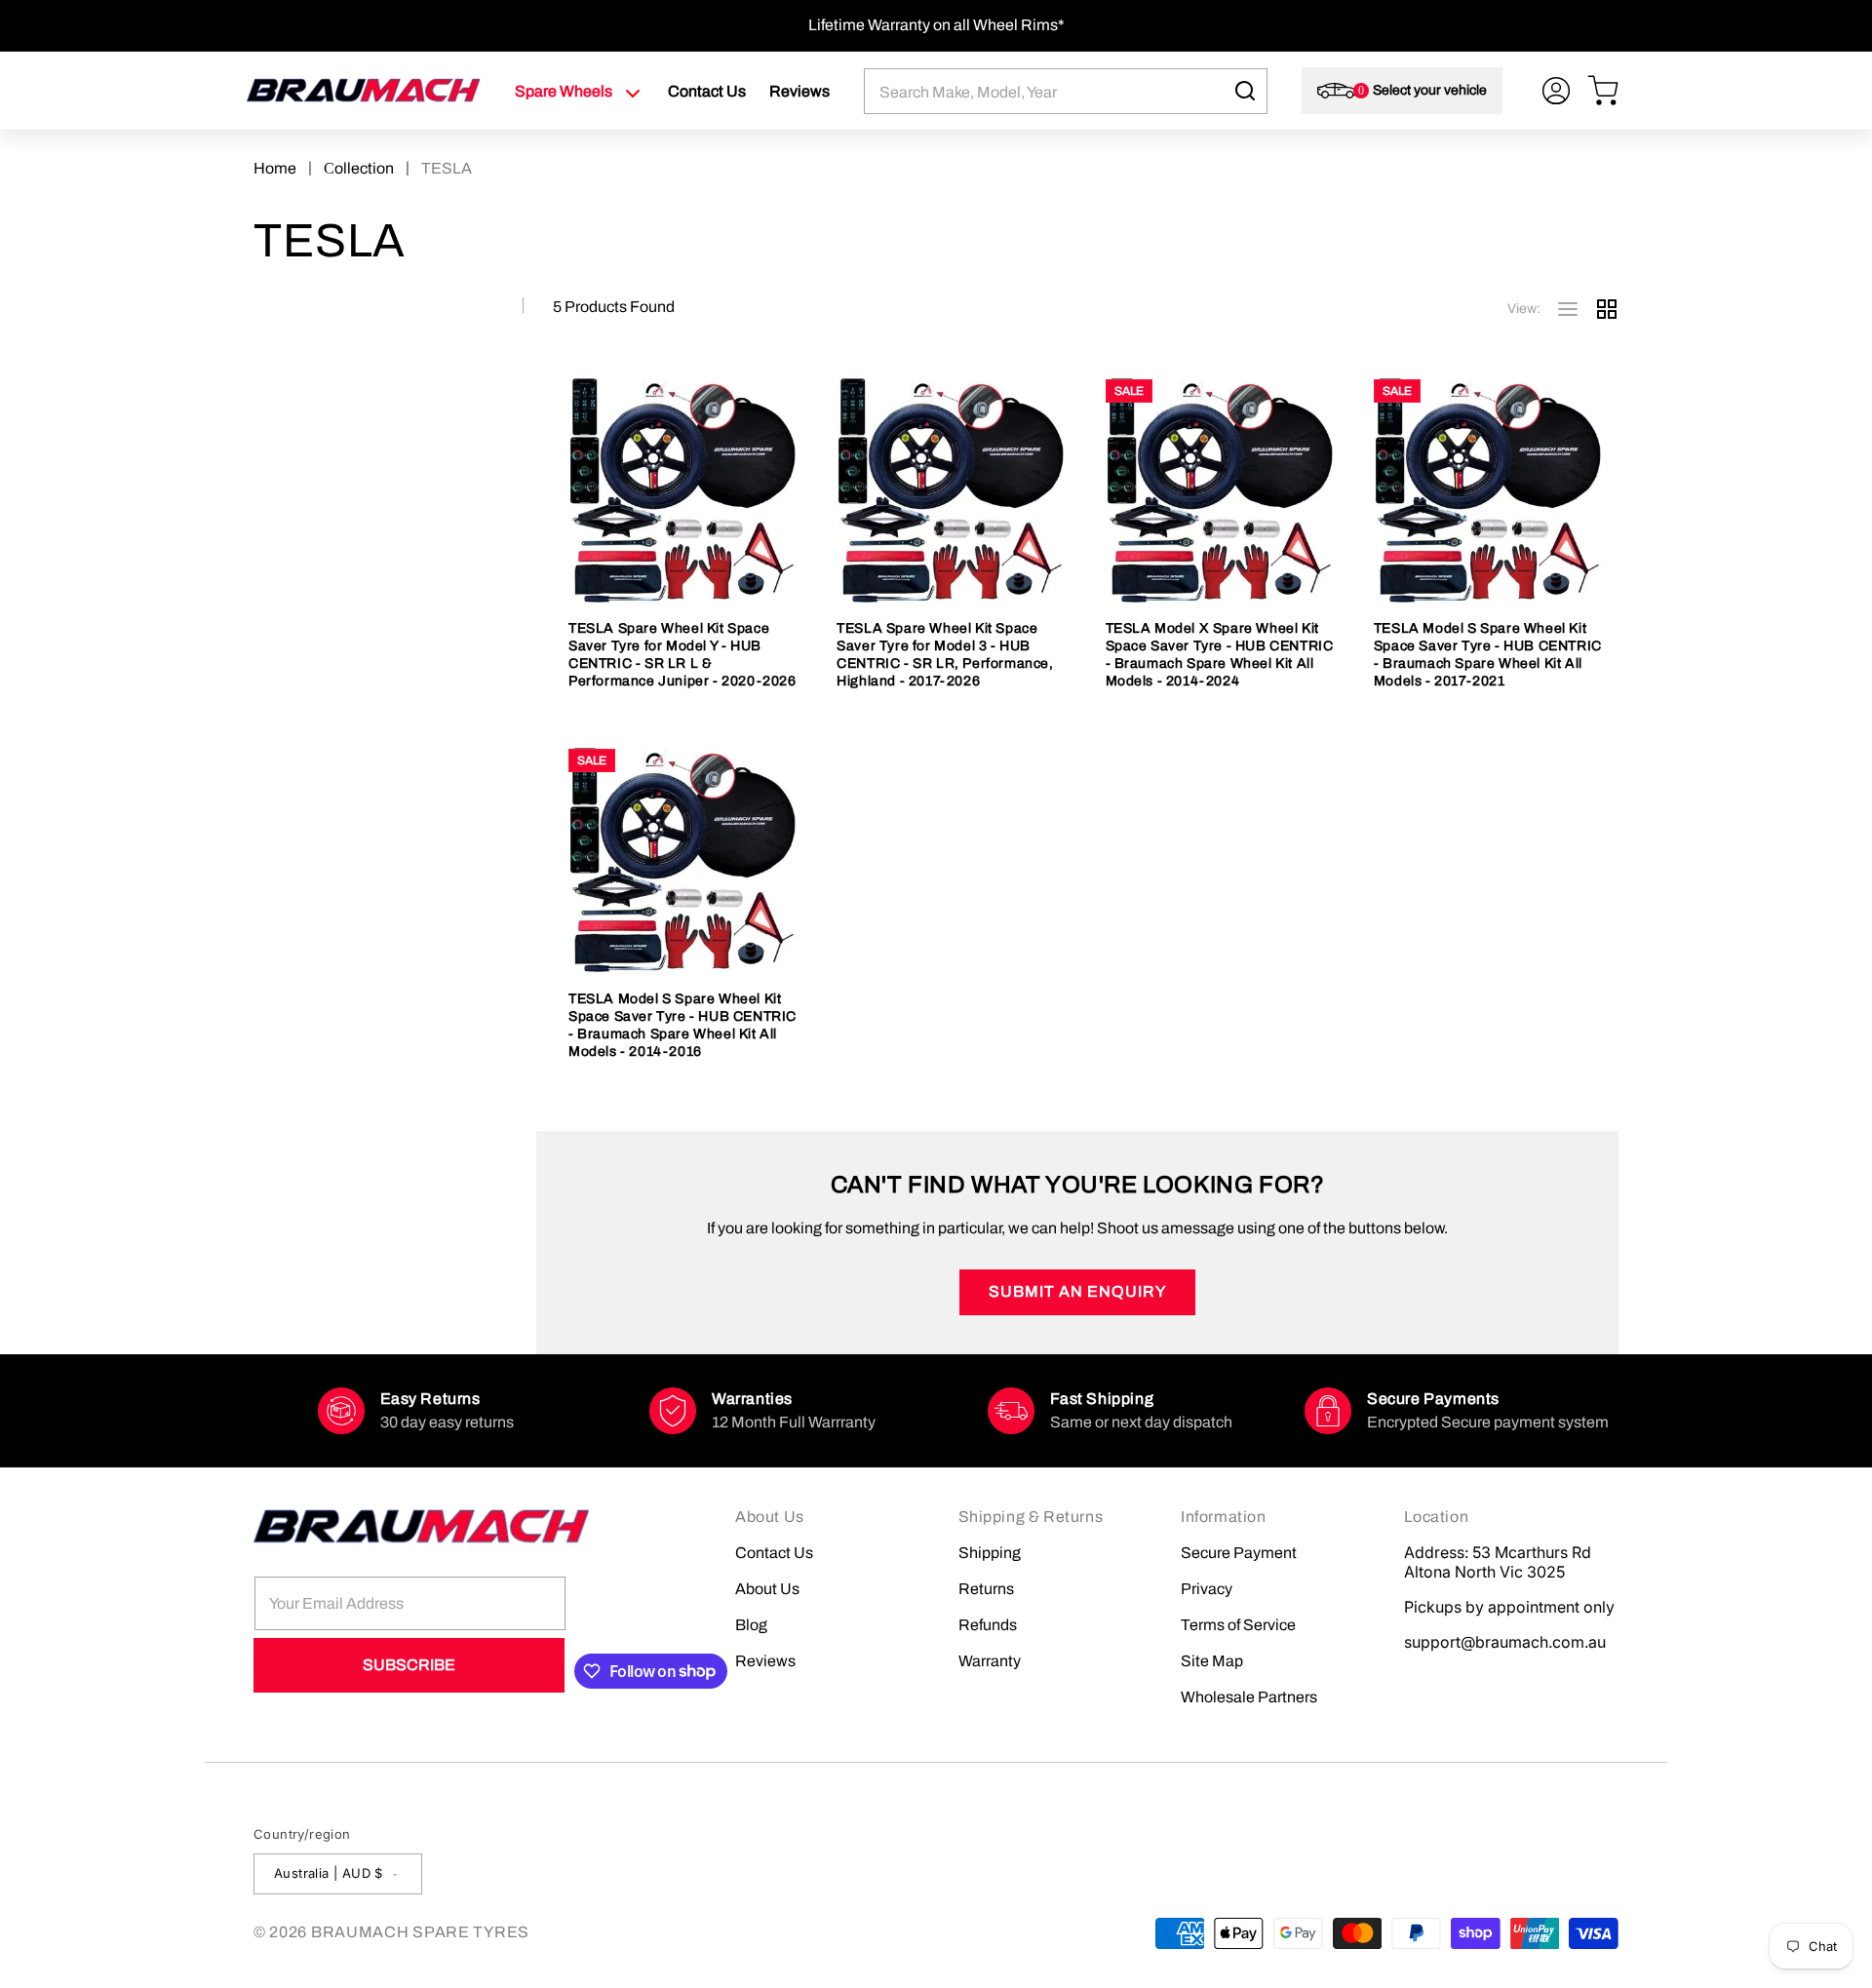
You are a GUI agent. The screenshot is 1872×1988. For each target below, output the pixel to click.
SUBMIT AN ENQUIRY (1077, 1291)
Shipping (990, 1553)
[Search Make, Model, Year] (1245, 91)
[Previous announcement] (260, 25)
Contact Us (774, 1553)
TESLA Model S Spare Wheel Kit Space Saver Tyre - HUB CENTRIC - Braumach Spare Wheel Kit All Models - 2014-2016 (682, 1025)
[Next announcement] (1612, 25)
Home (275, 168)
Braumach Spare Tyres (420, 1932)
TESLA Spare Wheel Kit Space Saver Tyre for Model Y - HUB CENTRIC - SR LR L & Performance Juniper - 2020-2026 (682, 655)
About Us (767, 1589)
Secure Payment (1239, 1553)
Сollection (359, 168)
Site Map (1212, 1661)
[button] (580, 92)
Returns (986, 1589)
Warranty (990, 1661)
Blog (751, 1625)
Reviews (765, 1661)
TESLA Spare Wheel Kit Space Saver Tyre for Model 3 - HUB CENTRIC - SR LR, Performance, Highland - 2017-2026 (945, 655)
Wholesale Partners (1249, 1697)
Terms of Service (1238, 1625)
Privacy (1207, 1589)
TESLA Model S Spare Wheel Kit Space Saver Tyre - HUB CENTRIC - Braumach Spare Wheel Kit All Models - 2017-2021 (1488, 655)
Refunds (988, 1625)
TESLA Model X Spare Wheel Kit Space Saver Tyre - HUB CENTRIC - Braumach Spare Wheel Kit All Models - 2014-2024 (1220, 655)
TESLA (447, 168)
